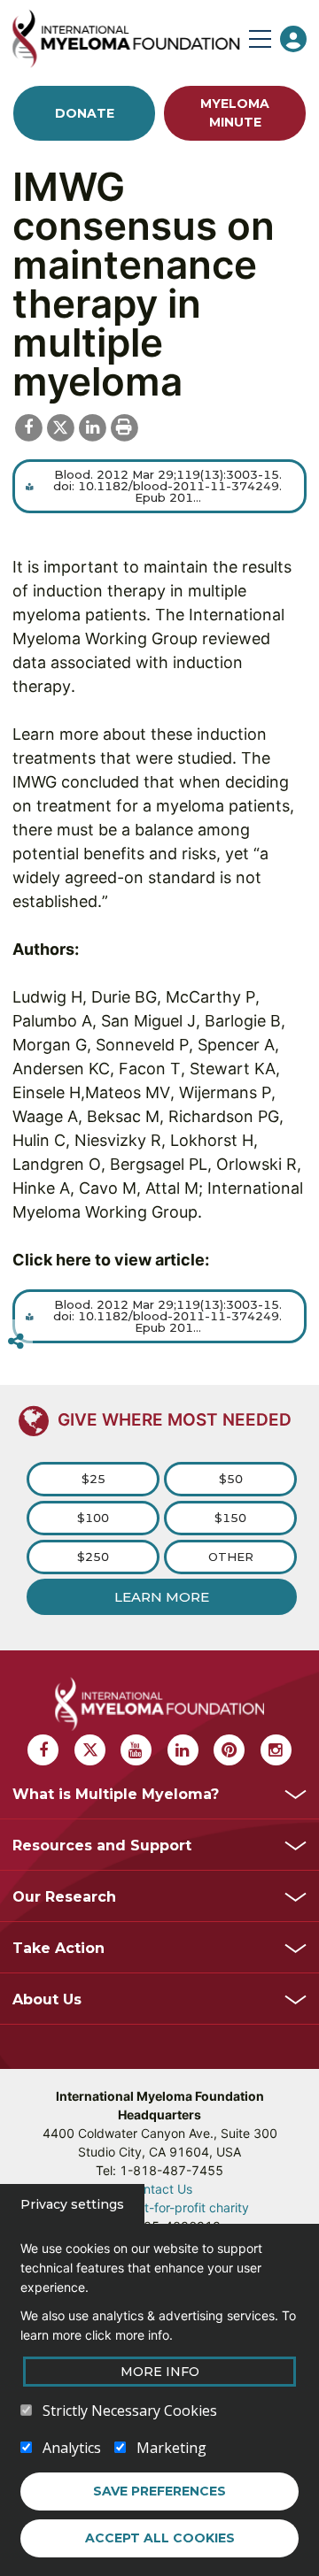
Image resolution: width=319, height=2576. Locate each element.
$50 (231, 1479)
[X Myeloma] (90, 1750)
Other (231, 1557)
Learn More (162, 1597)
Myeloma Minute (235, 113)
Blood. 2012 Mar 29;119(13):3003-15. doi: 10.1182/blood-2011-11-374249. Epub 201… (167, 486)
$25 (93, 1479)
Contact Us (160, 2189)
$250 (93, 1557)
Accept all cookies (160, 2538)
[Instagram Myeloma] (276, 1750)
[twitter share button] (60, 426)
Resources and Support (102, 1845)
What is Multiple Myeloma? (116, 1794)
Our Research (64, 1897)
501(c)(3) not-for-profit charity (159, 2207)
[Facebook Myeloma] (43, 1750)
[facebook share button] (28, 426)
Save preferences (159, 2491)
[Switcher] (16, 1342)
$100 (93, 1518)
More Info (160, 2372)
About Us (47, 1999)
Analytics (72, 2448)
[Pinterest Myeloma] (229, 1750)
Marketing (171, 2448)
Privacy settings (72, 2204)
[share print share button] (124, 426)
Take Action (58, 1948)
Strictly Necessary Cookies (130, 2411)
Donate (85, 113)
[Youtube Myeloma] (136, 1750)
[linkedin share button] (92, 426)
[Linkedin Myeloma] (183, 1750)
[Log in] (293, 39)
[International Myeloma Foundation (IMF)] (126, 38)
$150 (230, 1518)
